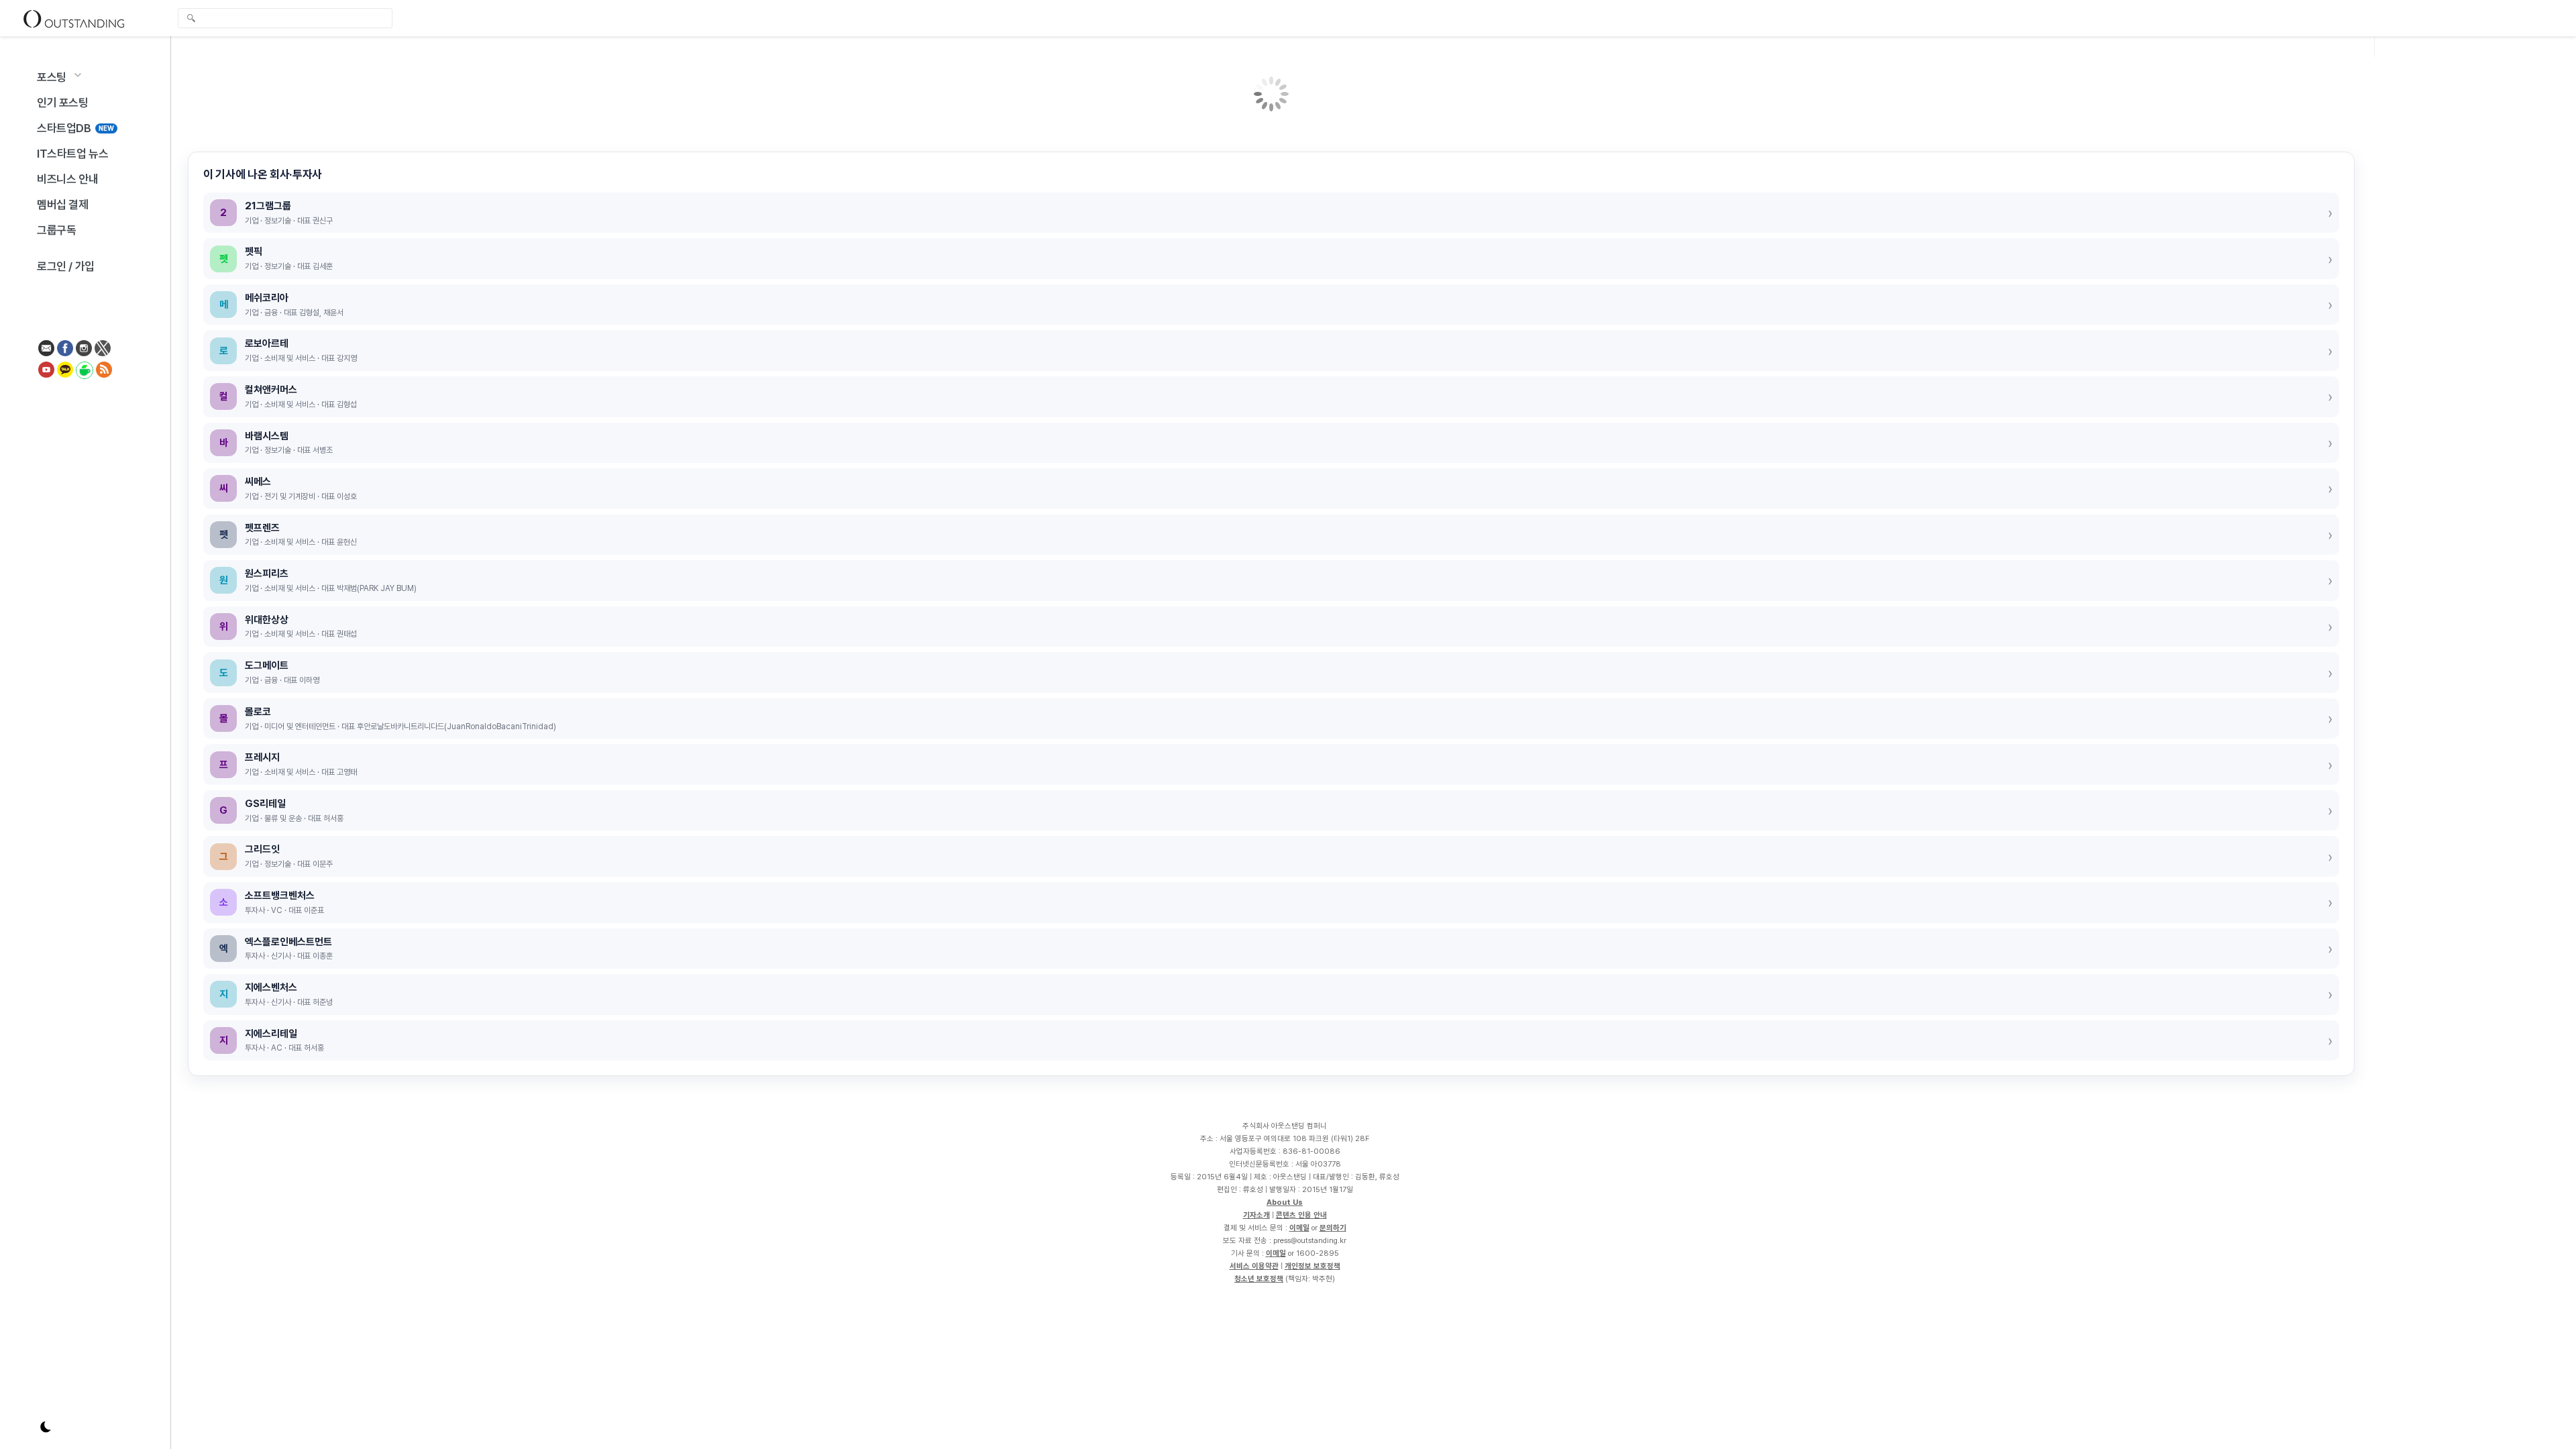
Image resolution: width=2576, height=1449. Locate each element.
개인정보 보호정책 (1312, 1266)
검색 (191, 19)
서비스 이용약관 (1254, 1266)
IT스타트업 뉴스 (72, 154)
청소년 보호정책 (1259, 1279)
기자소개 (1256, 1215)
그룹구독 (56, 230)
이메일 (1299, 1228)
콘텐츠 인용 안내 (1301, 1215)
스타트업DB (75, 128)
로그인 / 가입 (66, 266)
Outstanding (74, 18)
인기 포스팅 (63, 103)
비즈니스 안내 (67, 179)
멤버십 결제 (63, 205)
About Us (1285, 1202)
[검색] (288, 18)
